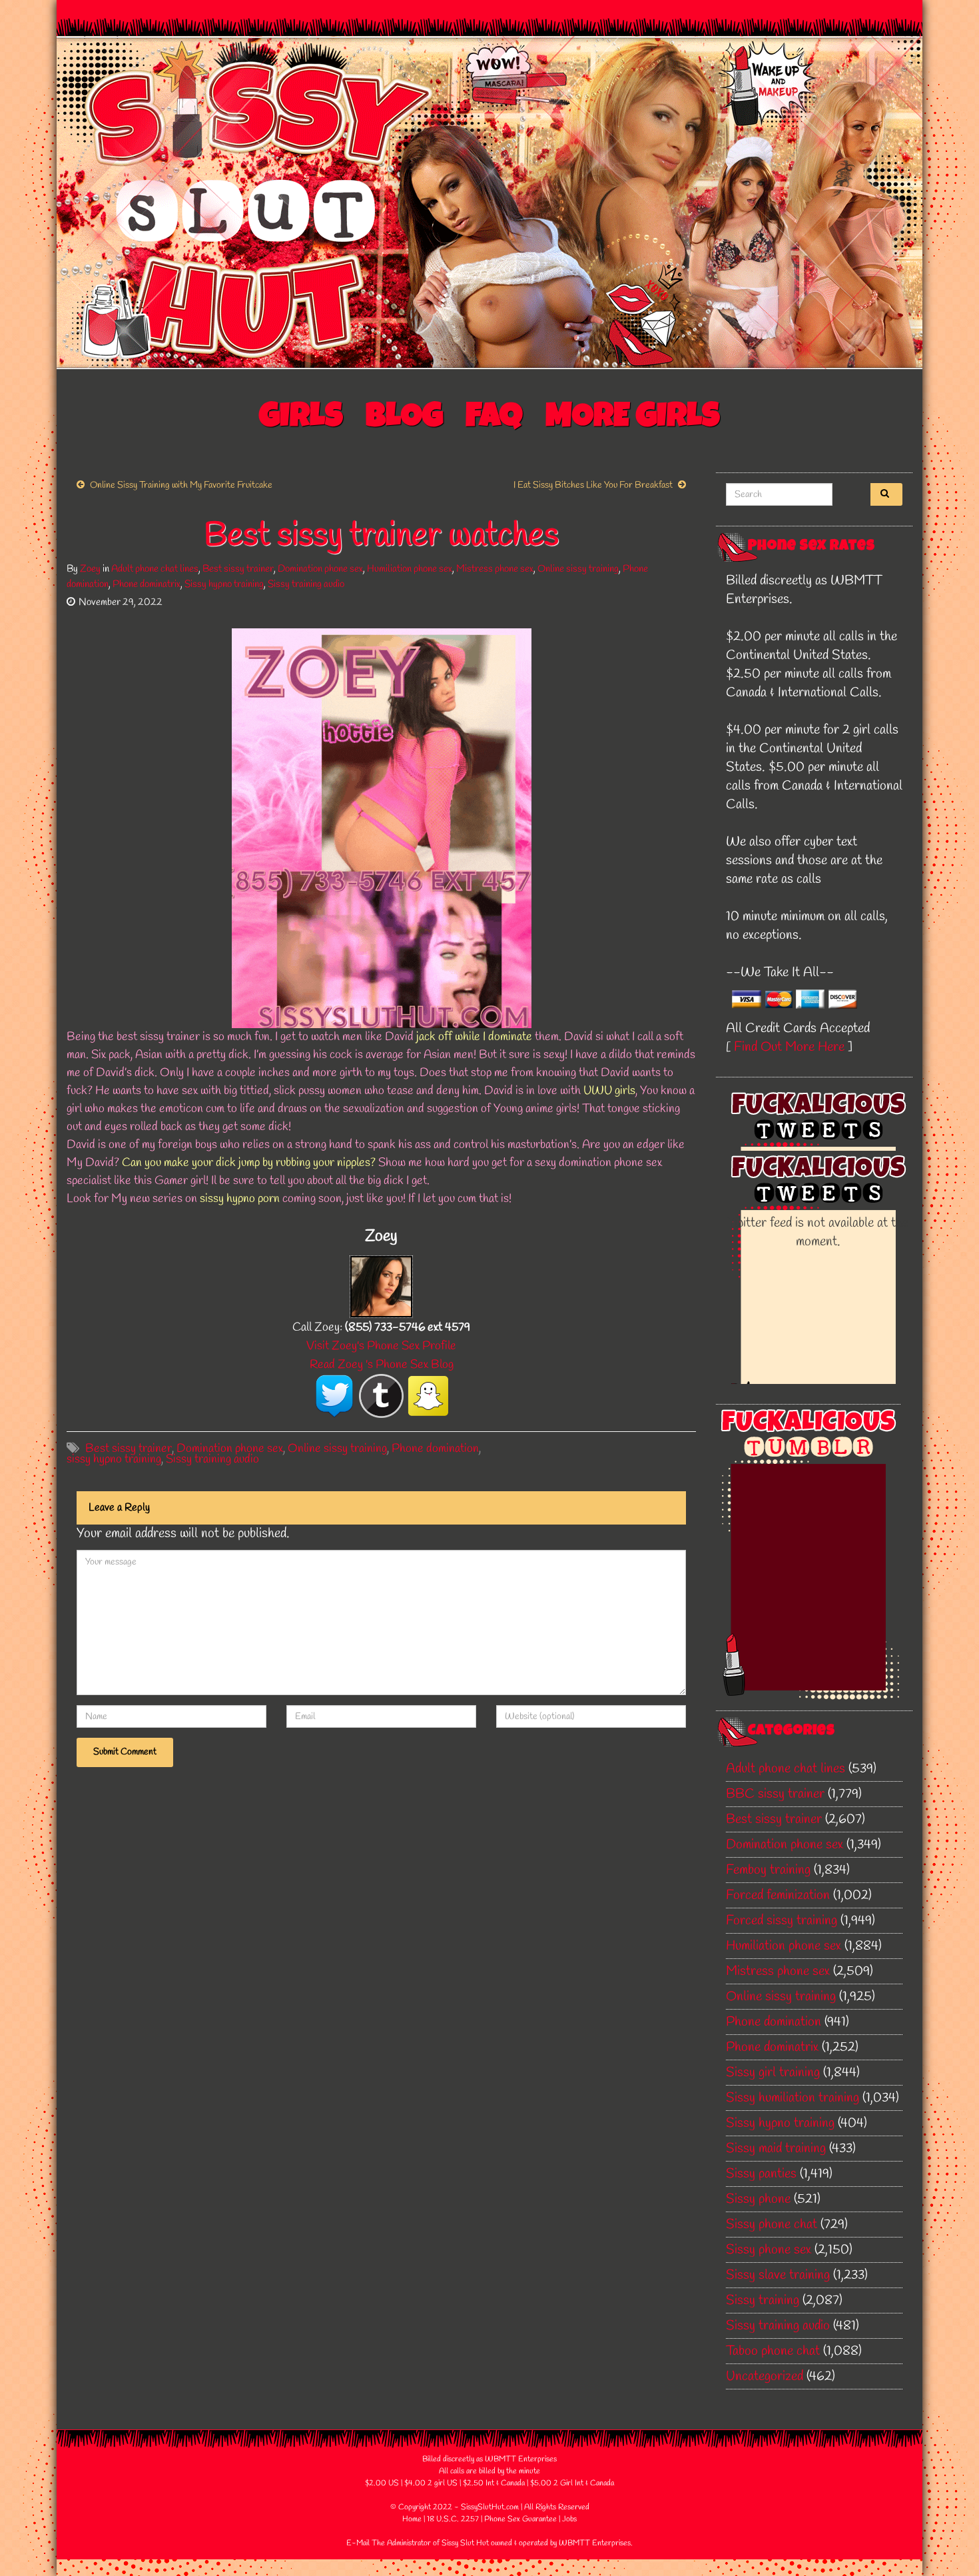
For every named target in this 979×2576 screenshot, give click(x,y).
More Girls (633, 419)
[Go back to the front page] (489, 203)
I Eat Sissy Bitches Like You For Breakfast (593, 485)
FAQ (494, 419)
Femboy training (768, 1870)
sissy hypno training (114, 1459)
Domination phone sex (320, 569)
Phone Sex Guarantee (520, 2519)
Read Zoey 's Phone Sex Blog (382, 1365)
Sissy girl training (773, 2073)
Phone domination (435, 1449)
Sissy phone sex (769, 2250)
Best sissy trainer (238, 569)
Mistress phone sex (495, 569)
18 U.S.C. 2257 (453, 2519)
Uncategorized (765, 2376)
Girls (301, 419)
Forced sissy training (782, 1921)
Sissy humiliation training (793, 2098)
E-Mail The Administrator (389, 2543)
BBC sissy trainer (775, 1794)
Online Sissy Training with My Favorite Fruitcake (181, 485)
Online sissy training (578, 569)
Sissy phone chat (772, 2225)
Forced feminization (778, 1895)
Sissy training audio (306, 584)
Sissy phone (758, 2199)
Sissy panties (761, 2174)
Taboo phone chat (773, 2351)
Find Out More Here (789, 1047)
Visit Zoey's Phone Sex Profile (381, 1346)
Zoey (90, 569)
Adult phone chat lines (155, 569)
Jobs (569, 2519)
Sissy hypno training (224, 584)
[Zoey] (381, 1285)
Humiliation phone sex (410, 569)
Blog (404, 419)
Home (412, 2519)
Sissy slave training (778, 2275)
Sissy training (763, 2300)
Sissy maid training (776, 2149)
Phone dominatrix (147, 584)
